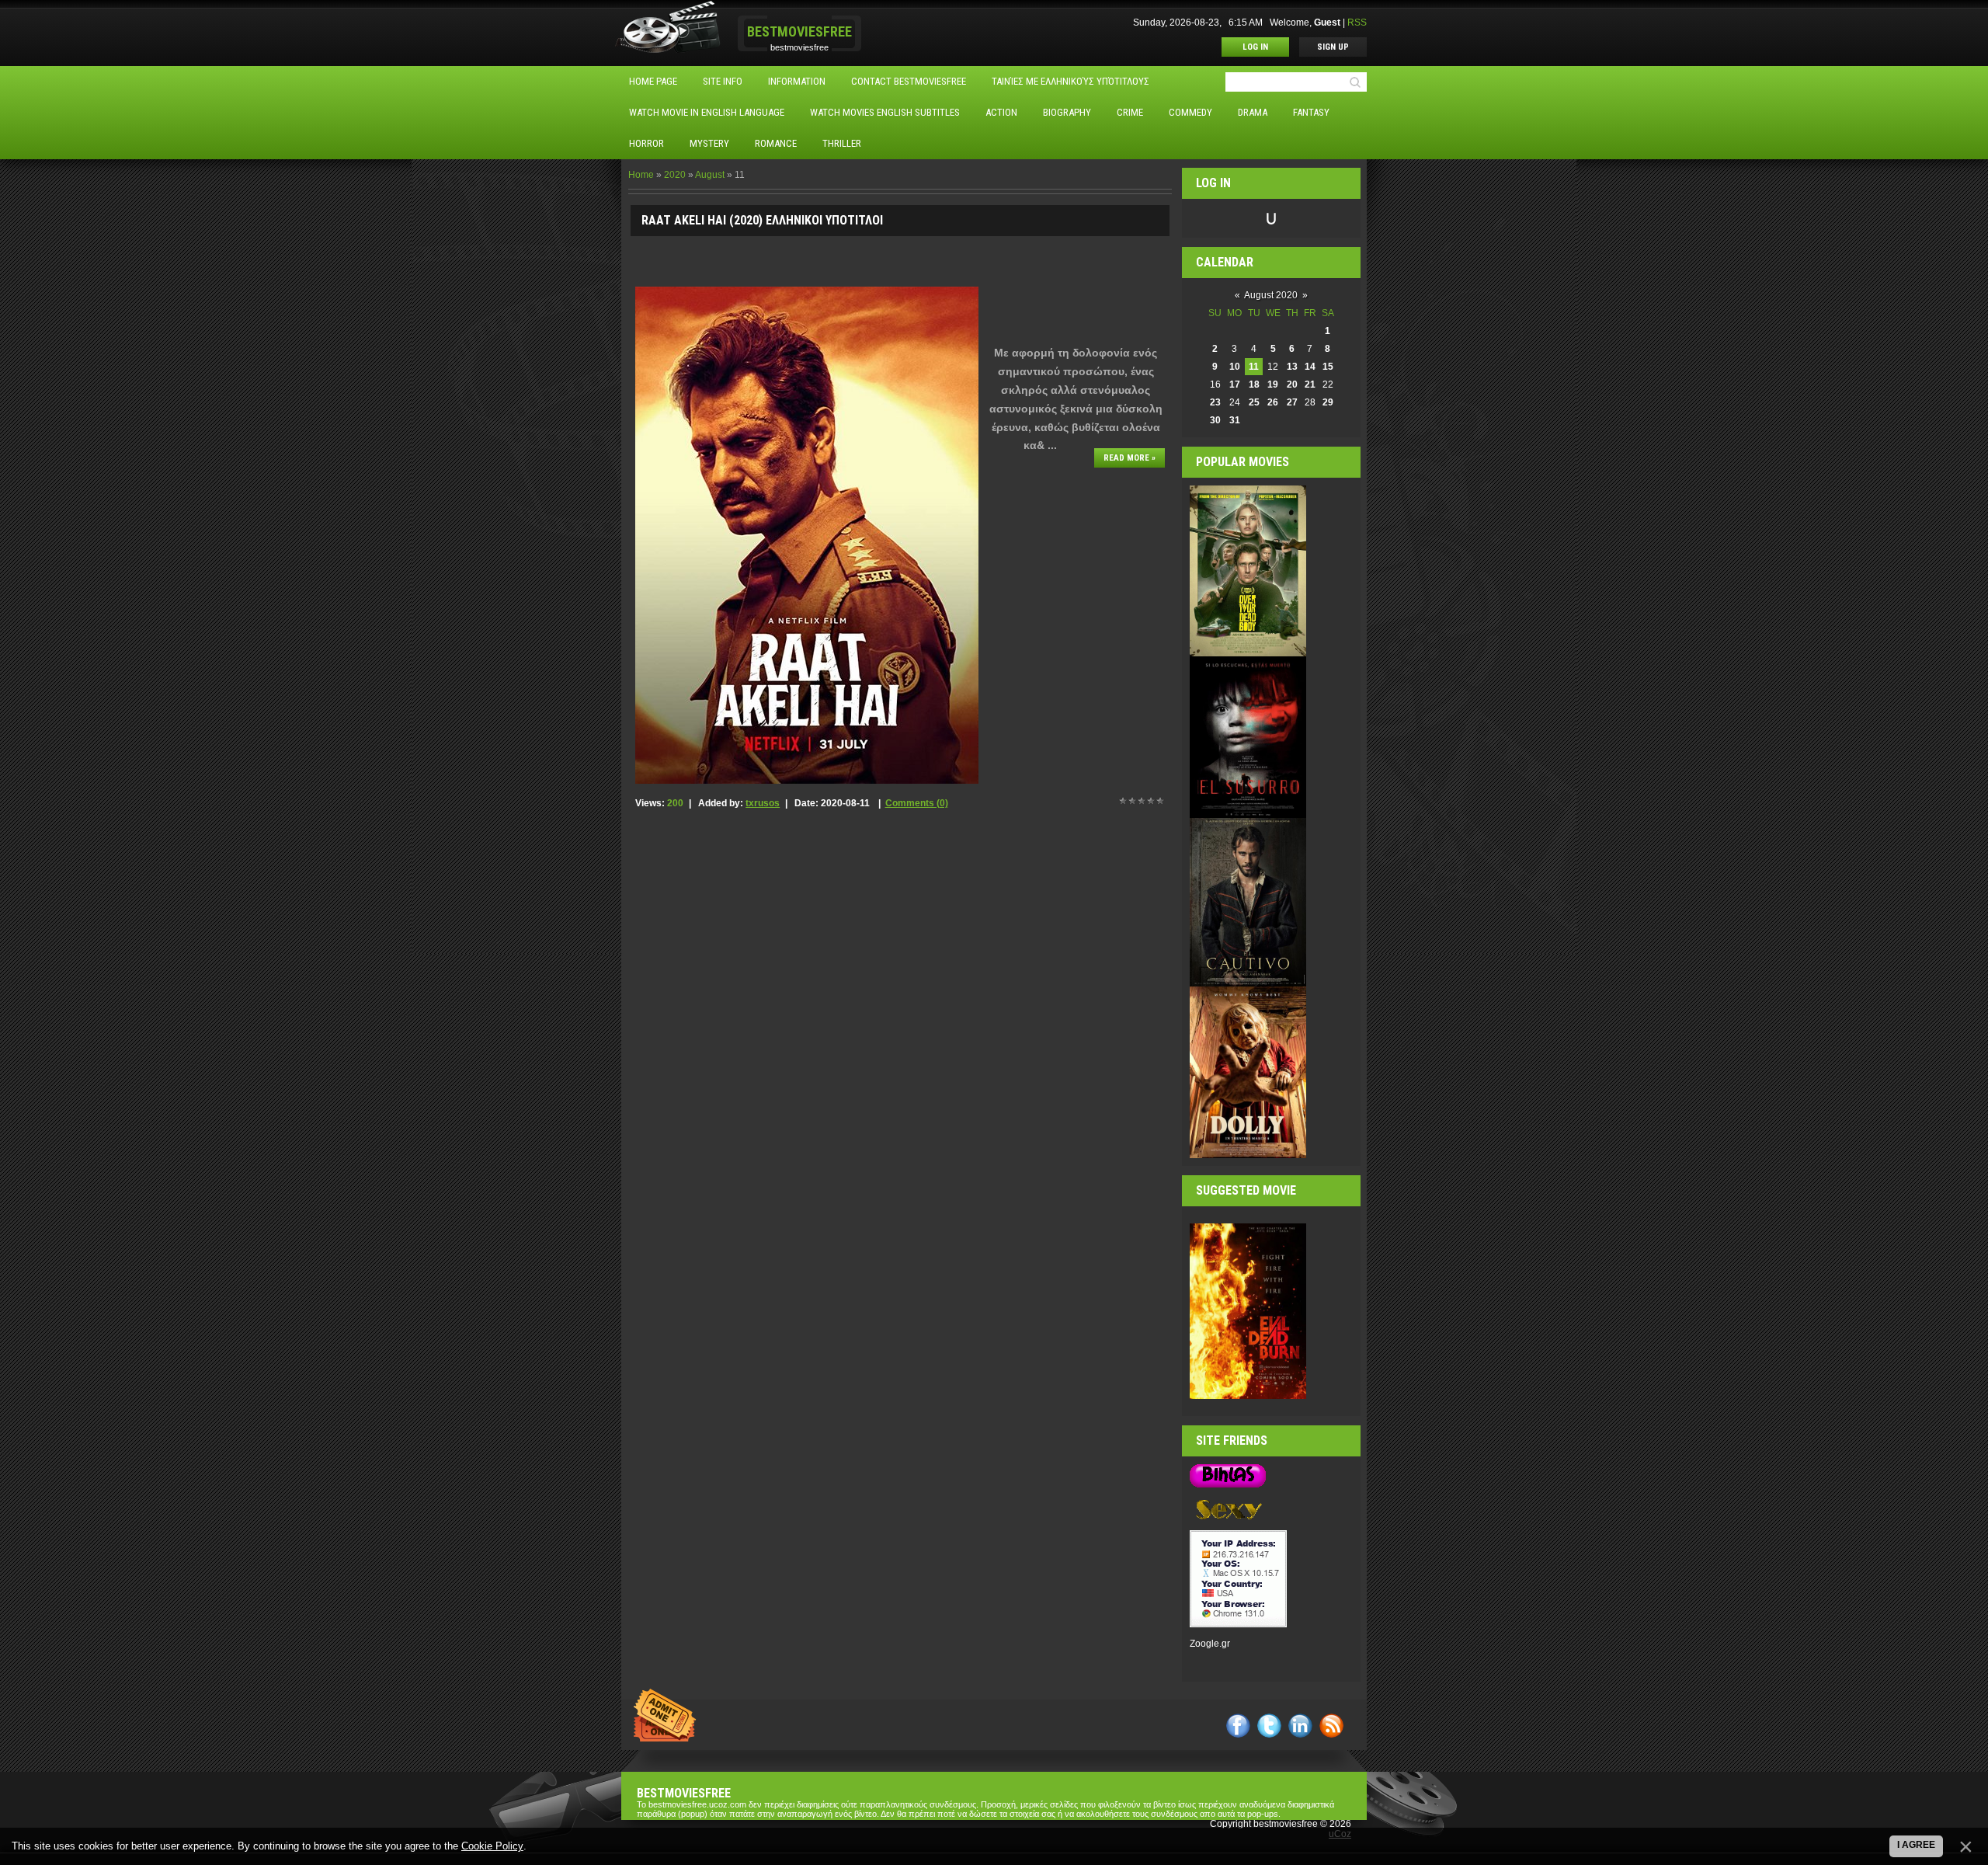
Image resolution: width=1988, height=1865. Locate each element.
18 (1254, 384)
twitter (1269, 1726)
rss (1331, 1726)
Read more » (1130, 458)
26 (1273, 402)
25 (1254, 402)
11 (1254, 367)
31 (1235, 420)
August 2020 (1271, 295)
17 (1235, 384)
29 (1328, 402)
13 (1292, 367)
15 (1328, 367)
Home (641, 175)
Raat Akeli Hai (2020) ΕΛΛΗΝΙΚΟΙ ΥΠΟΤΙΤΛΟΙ (762, 220)
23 (1215, 402)
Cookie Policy (492, 1846)
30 (1215, 420)
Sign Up (1333, 47)
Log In (1255, 47)
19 (1273, 384)
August (710, 175)
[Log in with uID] (1271, 218)
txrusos (763, 803)
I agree (1916, 1845)
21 (1310, 384)
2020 (675, 175)
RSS (1357, 23)
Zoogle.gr (1210, 1644)
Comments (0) (917, 803)
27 (1292, 402)
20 (1292, 384)
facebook (1238, 1726)
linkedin (1300, 1726)
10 (1235, 367)
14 (1310, 367)
